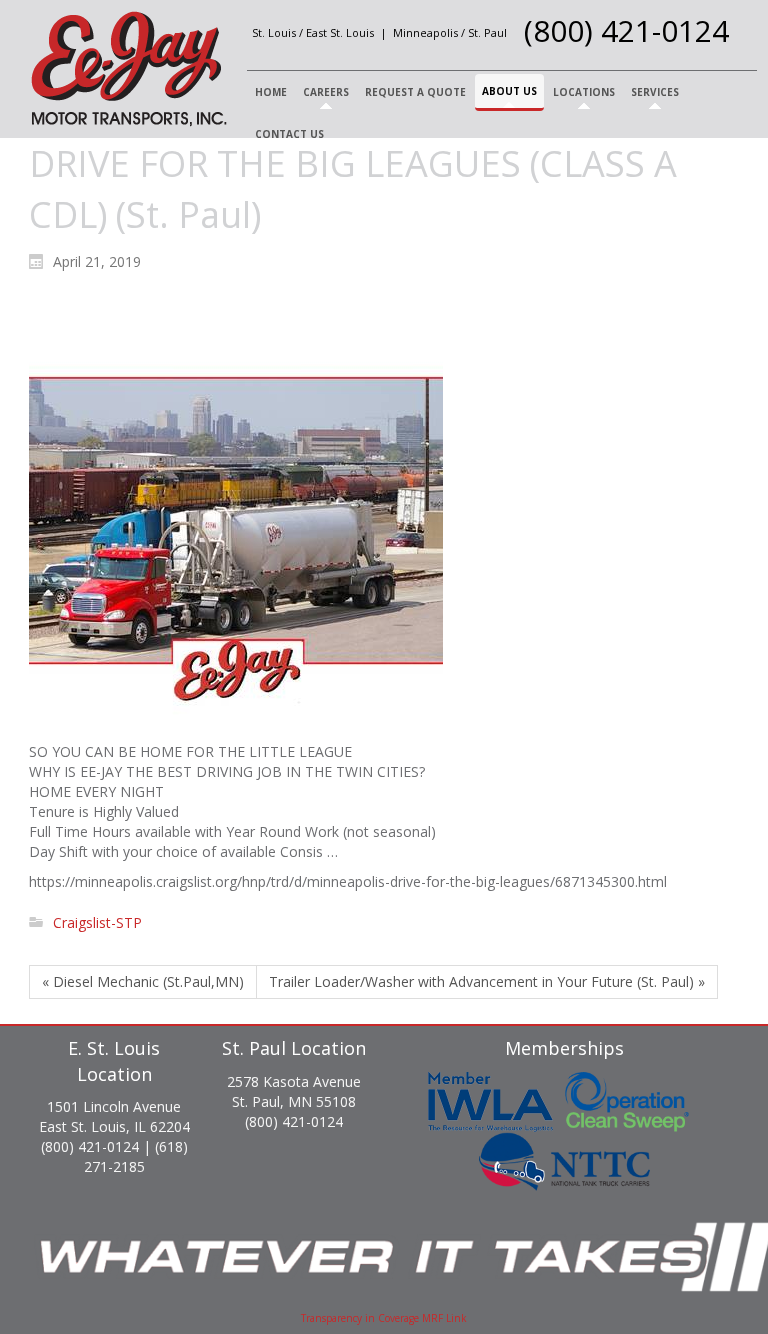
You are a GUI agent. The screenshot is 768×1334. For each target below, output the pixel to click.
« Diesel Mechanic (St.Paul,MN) (143, 981)
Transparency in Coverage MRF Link (384, 1318)
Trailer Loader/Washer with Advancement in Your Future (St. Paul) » (487, 981)
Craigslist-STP (97, 922)
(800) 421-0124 (626, 30)
